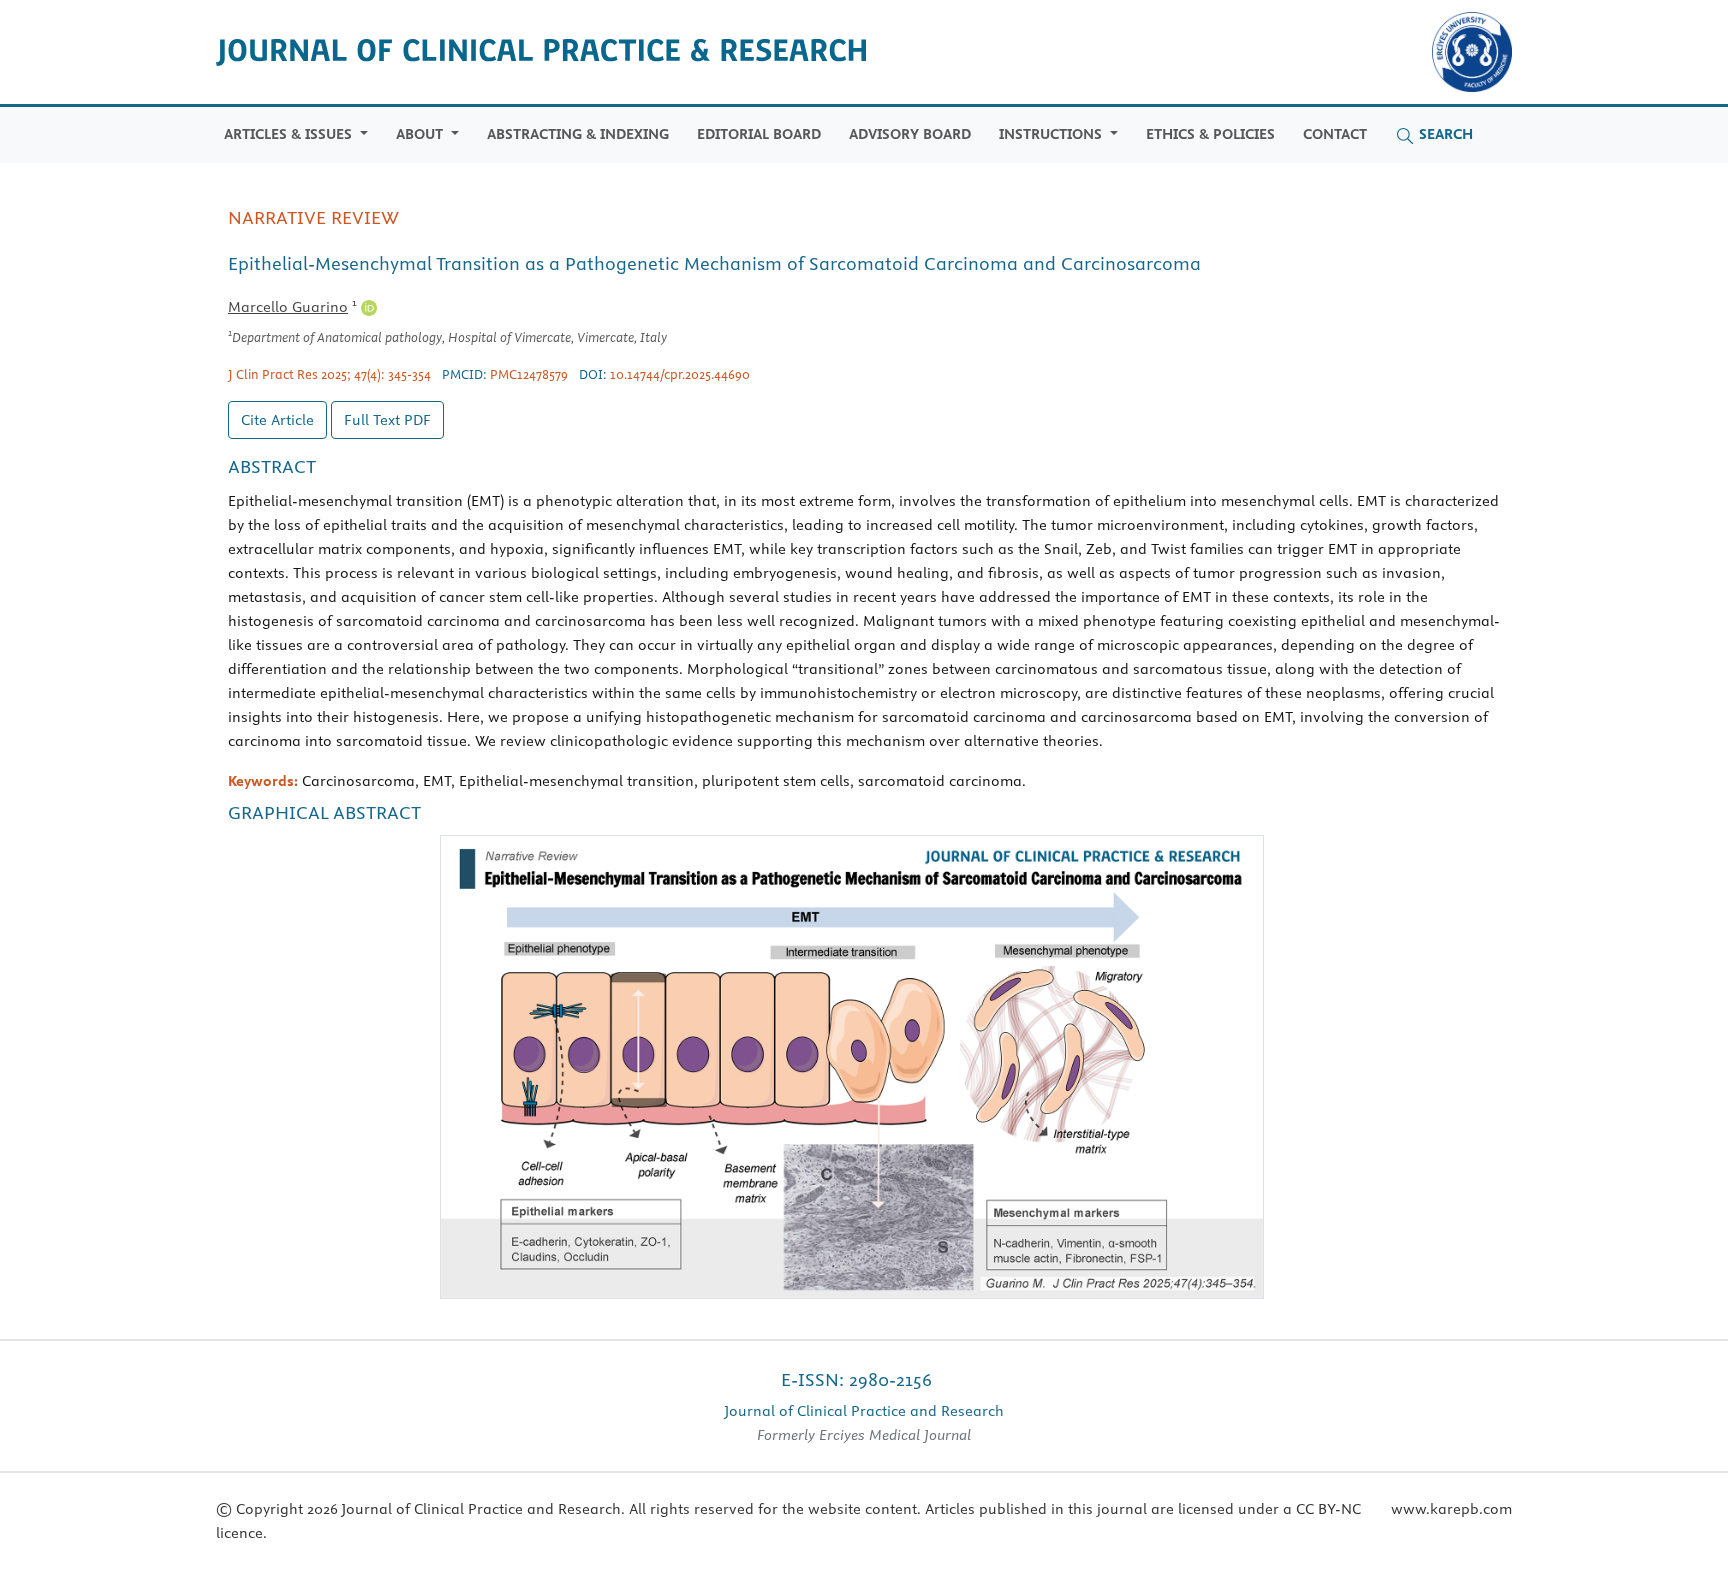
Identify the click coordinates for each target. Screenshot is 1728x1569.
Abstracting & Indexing (578, 134)
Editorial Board (759, 134)
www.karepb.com (1451, 1509)
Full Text (387, 420)
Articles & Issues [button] (290, 134)
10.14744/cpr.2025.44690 (680, 374)
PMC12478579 (529, 374)
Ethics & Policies (1210, 134)
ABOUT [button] (421, 134)
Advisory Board (910, 134)
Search (1444, 134)
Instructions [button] (1052, 134)
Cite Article (277, 420)
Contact (1335, 134)
